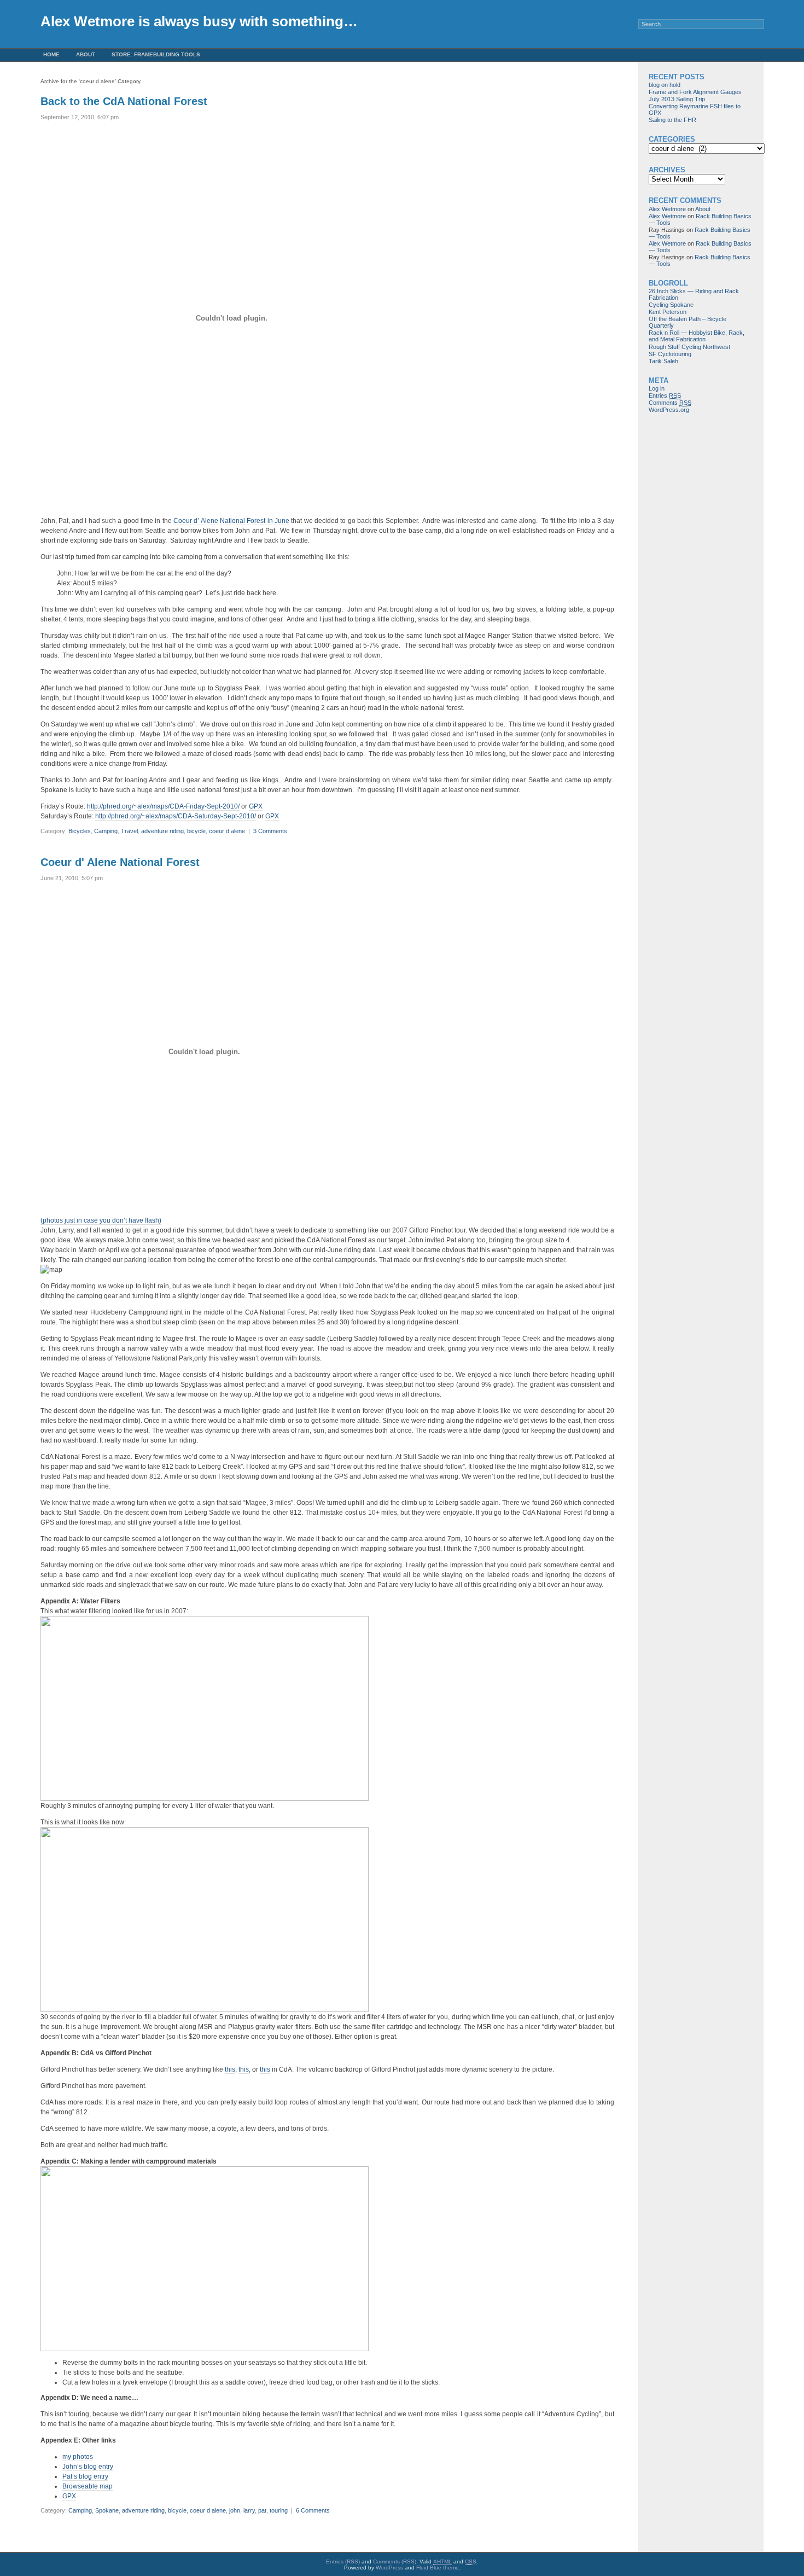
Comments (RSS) (395, 2562)
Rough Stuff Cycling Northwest (689, 347)
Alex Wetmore (667, 209)
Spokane (107, 2510)
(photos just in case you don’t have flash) (101, 1220)
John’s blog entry (88, 2467)
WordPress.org (669, 410)
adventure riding (162, 831)
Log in (657, 388)
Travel (129, 831)
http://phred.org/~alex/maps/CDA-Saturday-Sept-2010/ (176, 816)
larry (249, 2510)
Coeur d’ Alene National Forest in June (231, 521)
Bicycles (80, 831)
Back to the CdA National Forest (124, 101)
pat (262, 2510)
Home (51, 54)
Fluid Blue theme (438, 2568)
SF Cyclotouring (670, 354)
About (86, 54)
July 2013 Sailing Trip (677, 99)
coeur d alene (227, 831)
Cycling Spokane (671, 305)
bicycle (196, 831)
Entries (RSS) (343, 2562)
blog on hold (665, 85)
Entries (665, 396)
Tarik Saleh (663, 361)
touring (279, 2510)
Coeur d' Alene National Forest (120, 862)
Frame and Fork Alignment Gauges (695, 92)
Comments (670, 403)
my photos (78, 2457)
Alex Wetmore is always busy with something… (199, 21)
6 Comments (313, 2510)
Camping (106, 831)
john (235, 2510)
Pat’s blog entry (85, 2476)
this (230, 2069)
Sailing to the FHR (672, 120)
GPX (256, 806)
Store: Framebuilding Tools (156, 54)
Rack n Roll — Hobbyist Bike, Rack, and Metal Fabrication (697, 336)
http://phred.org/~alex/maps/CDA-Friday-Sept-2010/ (163, 806)
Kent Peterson (668, 312)
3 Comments (270, 831)
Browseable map (88, 2486)
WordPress (389, 2568)
